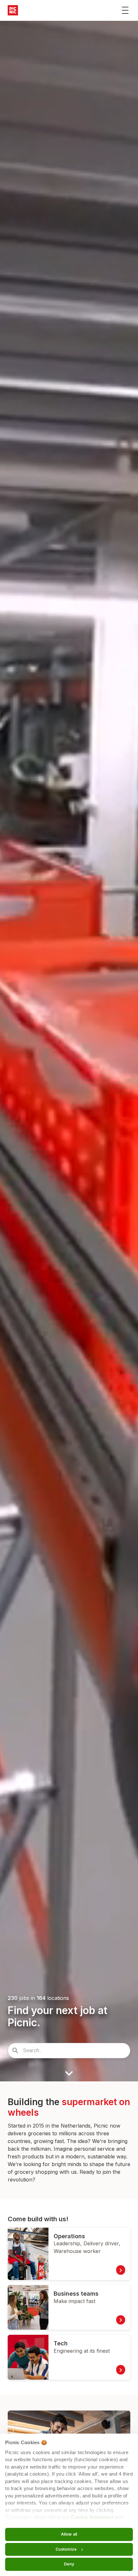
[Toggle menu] (125, 10)
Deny (69, 2564)
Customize (66, 2549)
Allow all (69, 2534)
